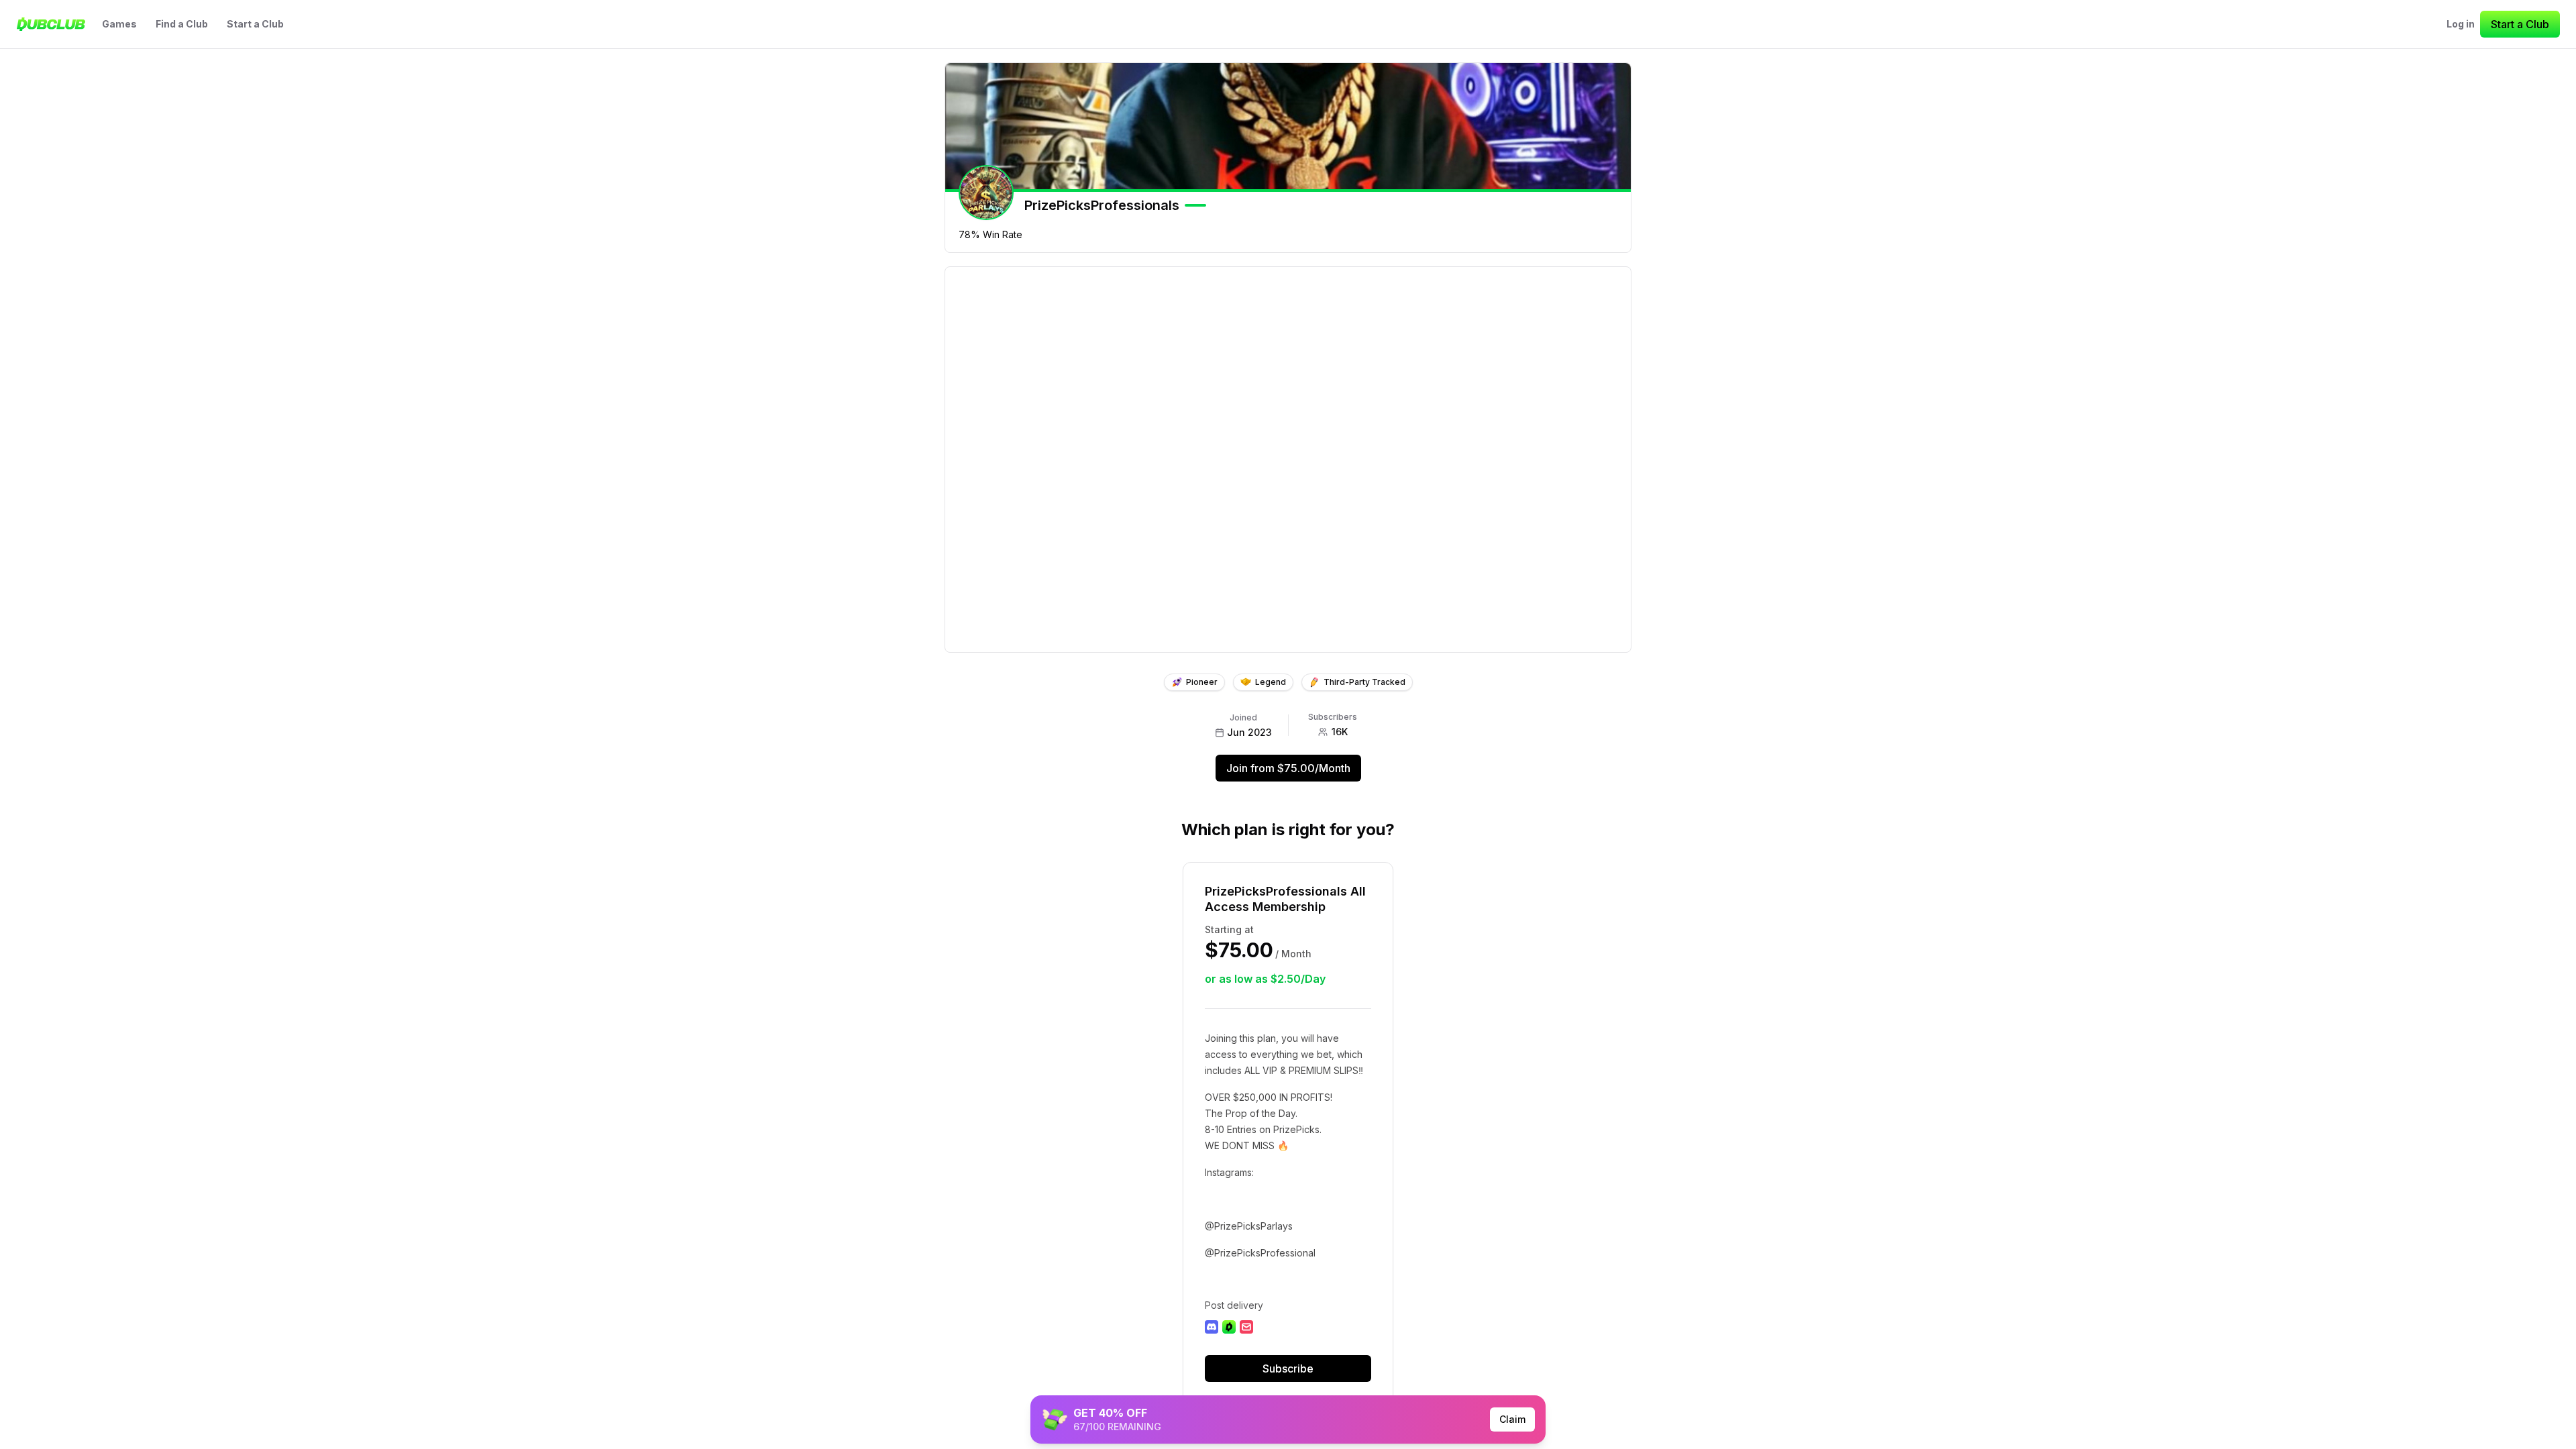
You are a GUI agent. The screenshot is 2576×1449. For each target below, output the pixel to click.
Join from (1288, 768)
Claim (1512, 1419)
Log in (2461, 24)
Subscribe (1288, 1368)
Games (119, 24)
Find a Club (182, 24)
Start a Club (255, 24)
